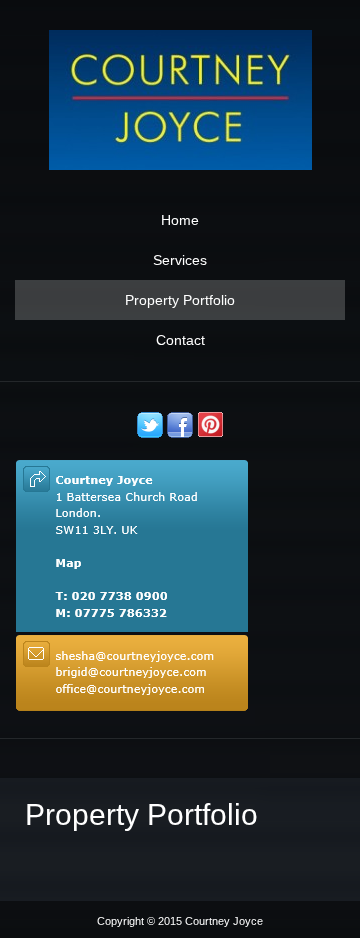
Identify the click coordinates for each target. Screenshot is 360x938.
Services (180, 260)
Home (180, 220)
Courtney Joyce (224, 921)
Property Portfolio (180, 300)
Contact (180, 340)
